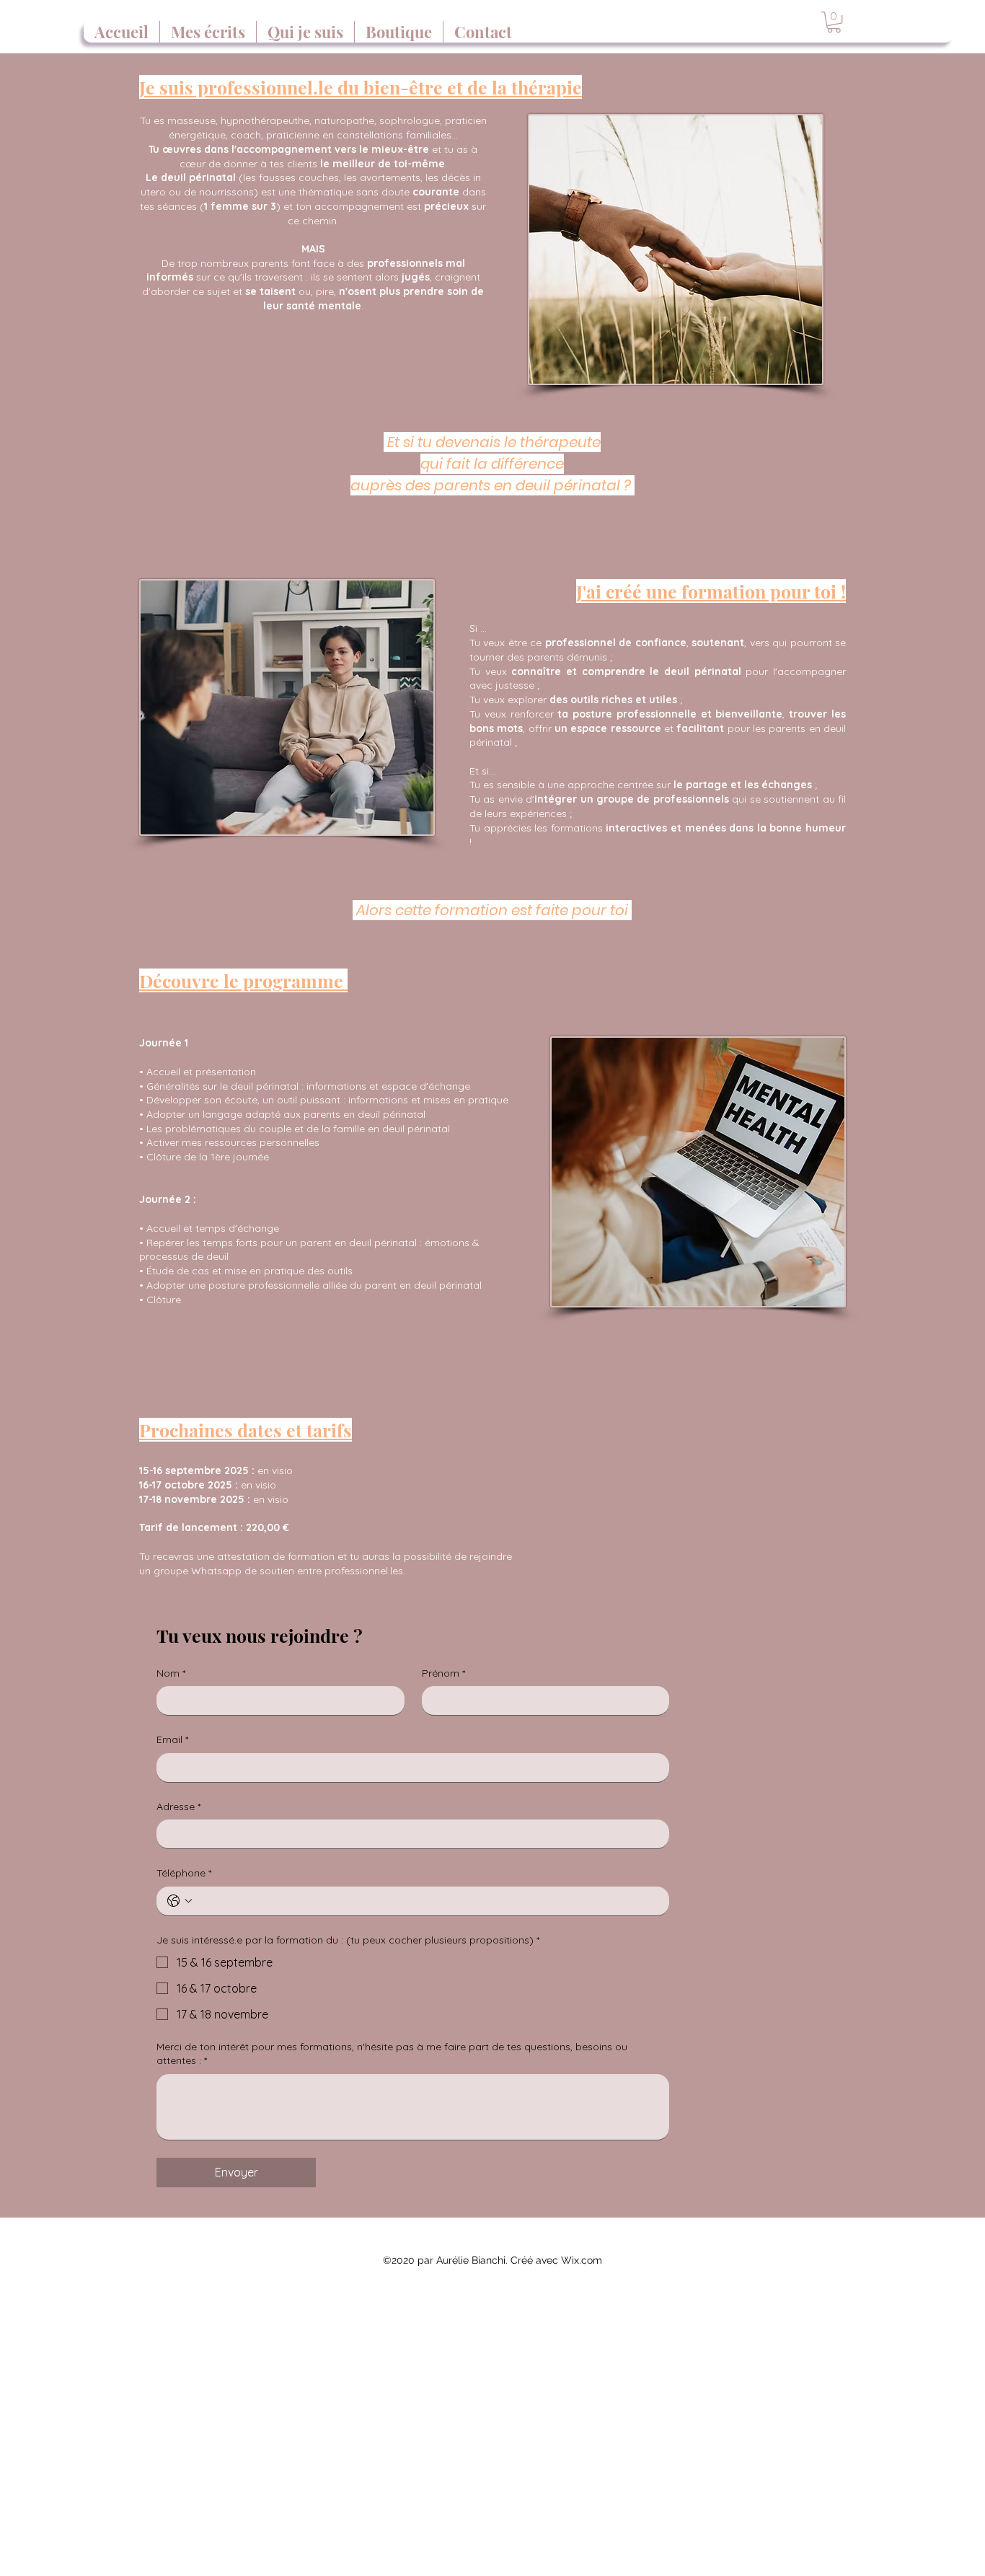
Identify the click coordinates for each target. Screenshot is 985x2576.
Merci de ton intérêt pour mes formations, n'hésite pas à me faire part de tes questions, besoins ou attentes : (392, 2054)
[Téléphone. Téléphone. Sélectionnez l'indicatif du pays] (180, 1901)
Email (172, 1739)
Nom (171, 1673)
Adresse (178, 1807)
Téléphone (184, 1873)
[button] (834, 22)
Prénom (443, 1673)
